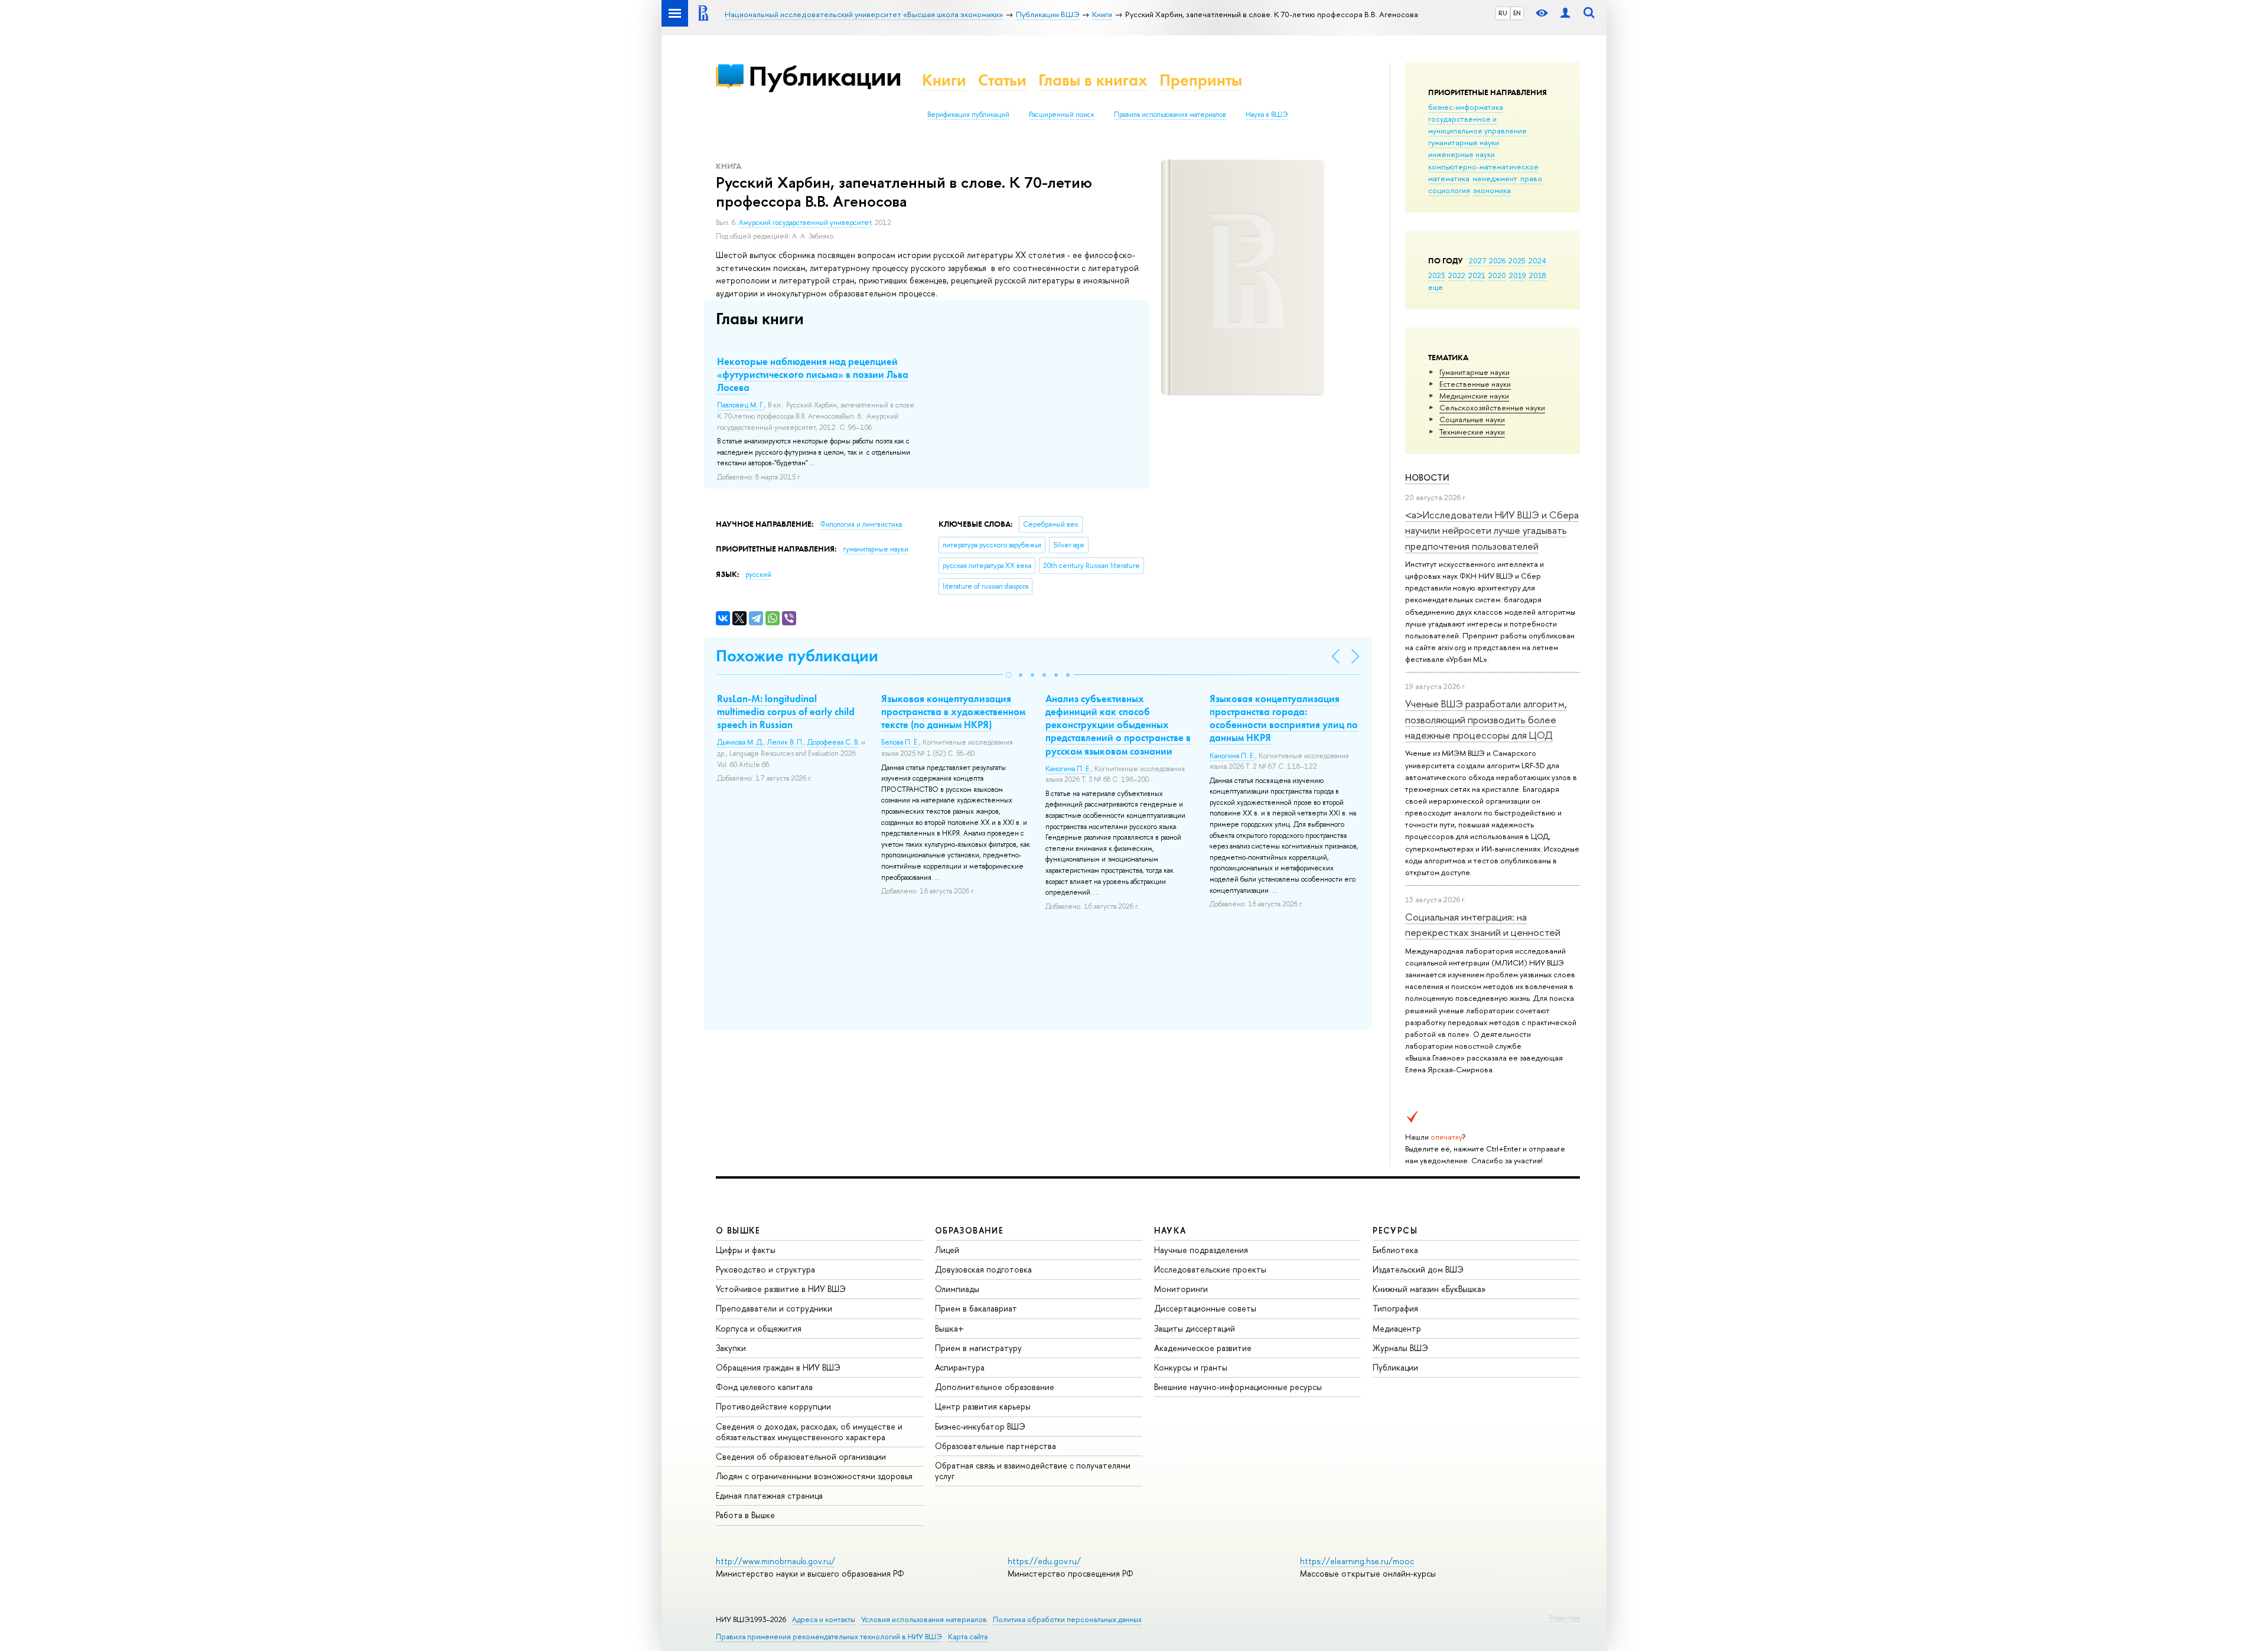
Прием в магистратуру (978, 1348)
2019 (1518, 275)
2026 (1497, 260)
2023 (1437, 275)
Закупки (731, 1348)
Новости (1427, 477)
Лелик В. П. (786, 742)
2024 (1537, 260)
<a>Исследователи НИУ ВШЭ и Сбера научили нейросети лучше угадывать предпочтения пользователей (1492, 530)
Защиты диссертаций (1195, 1328)
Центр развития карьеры (983, 1406)
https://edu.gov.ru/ (1044, 1561)
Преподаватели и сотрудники (774, 1308)
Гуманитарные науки (1474, 372)
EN (1517, 13)
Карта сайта (968, 1637)
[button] (1009, 675)
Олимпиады (957, 1289)
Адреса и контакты (824, 1619)
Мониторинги (1181, 1289)
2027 (1477, 260)
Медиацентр (1397, 1328)
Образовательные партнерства (995, 1446)
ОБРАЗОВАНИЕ (969, 1230)
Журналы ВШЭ (1400, 1348)
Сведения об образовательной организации (801, 1456)
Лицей (947, 1250)
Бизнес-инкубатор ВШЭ (980, 1426)
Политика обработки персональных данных (1067, 1619)
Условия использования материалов (924, 1619)
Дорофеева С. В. (833, 742)
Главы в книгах (1093, 80)
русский (758, 575)
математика (1449, 178)
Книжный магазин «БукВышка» (1429, 1289)
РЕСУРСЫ (1395, 1230)
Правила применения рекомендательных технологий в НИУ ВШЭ (829, 1637)
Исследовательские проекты (1210, 1269)
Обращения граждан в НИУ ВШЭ (778, 1367)
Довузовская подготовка (983, 1269)
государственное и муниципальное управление (1477, 125)
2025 (1517, 260)
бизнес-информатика (1466, 107)
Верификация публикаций (968, 115)
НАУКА (1170, 1230)
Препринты (1201, 80)
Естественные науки (1475, 384)
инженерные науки (1462, 154)
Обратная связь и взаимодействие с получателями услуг (1033, 1471)
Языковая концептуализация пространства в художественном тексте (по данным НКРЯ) (953, 712)
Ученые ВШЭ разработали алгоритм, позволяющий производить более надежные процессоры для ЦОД (1486, 719)
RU (1503, 13)
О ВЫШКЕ (738, 1230)
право (1531, 178)
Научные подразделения (1201, 1250)
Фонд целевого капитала (764, 1387)
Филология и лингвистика (861, 524)
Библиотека (1395, 1250)
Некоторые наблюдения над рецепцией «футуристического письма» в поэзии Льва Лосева (813, 374)
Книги (944, 80)
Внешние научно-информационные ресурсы (1238, 1387)
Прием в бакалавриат (976, 1308)
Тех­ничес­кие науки (1472, 432)
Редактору (1565, 1617)
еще (1436, 287)
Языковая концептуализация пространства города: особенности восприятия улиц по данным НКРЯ (1284, 718)
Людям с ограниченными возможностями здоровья (814, 1476)
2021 (1477, 275)
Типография (1395, 1308)
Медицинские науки (1474, 396)
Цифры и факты (746, 1250)
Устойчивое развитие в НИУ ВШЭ (781, 1289)
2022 (1457, 275)
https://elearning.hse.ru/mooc (1357, 1561)
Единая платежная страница (769, 1495)
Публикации (825, 76)
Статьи (1002, 80)
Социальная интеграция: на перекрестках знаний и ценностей (1483, 924)
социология (1449, 190)
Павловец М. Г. (741, 405)
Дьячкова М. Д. (740, 742)
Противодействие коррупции (773, 1406)
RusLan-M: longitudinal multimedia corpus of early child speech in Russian (786, 712)
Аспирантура (960, 1367)
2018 (1538, 275)
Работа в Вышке (745, 1515)
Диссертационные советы (1205, 1308)
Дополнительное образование (995, 1387)
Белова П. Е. (900, 742)
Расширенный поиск (1062, 115)
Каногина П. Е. (1068, 769)
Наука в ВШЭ (1267, 115)
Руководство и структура (765, 1269)
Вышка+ (949, 1328)
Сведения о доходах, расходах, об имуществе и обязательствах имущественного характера (809, 1432)
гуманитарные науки (1464, 142)
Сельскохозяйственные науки (1492, 407)
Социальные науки (1472, 419)
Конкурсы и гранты (1191, 1367)
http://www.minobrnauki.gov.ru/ (775, 1561)
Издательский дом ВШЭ (1418, 1269)
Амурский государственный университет (805, 223)
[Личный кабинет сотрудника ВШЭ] (1565, 13)
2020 (1497, 275)
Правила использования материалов (1170, 115)
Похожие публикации (797, 656)
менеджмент (1495, 178)
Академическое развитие (1203, 1348)
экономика (1492, 190)
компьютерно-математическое (1483, 167)
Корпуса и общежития (759, 1328)
